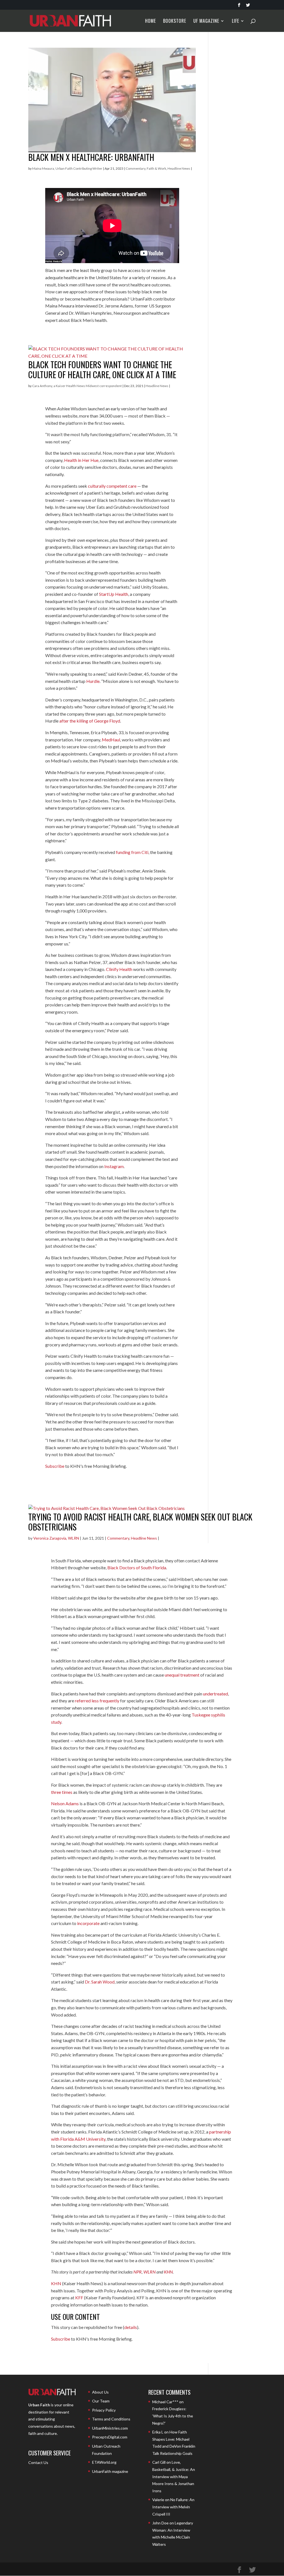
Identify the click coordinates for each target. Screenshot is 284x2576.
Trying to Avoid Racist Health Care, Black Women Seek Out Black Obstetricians (140, 1522)
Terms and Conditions (111, 2419)
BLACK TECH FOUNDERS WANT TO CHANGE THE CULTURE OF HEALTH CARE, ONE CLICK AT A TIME (102, 369)
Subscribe (55, 1466)
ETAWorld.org (104, 2462)
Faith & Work (156, 168)
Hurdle (93, 681)
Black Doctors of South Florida (137, 1567)
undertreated (215, 1694)
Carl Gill (159, 2462)
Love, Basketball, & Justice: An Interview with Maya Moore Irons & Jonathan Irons (174, 2476)
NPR (138, 2272)
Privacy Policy (104, 2410)
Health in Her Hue (81, 460)
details (131, 2327)
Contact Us (38, 2462)
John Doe (160, 2523)
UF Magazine (206, 21)
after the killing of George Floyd (90, 721)
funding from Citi (132, 852)
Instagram (114, 1166)
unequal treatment (182, 1675)
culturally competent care (112, 486)
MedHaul (111, 740)
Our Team (101, 2401)
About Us (100, 2392)
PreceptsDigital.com (110, 2437)
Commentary (135, 168)
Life (235, 21)
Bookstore (175, 21)
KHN (168, 2272)
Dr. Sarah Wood (100, 1982)
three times (62, 1792)
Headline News (179, 168)
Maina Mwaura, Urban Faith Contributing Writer (67, 168)
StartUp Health (114, 594)
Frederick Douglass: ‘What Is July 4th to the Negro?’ (173, 2416)
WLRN (149, 2272)
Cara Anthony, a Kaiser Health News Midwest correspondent (77, 386)
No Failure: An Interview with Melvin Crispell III (173, 2507)
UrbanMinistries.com (110, 2428)
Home (150, 21)
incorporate (88, 1923)
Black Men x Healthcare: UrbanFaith (91, 157)
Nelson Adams (65, 1803)
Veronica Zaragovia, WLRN (56, 1538)
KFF (79, 2297)
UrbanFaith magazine (110, 2471)
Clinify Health (119, 969)
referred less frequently (97, 1701)
